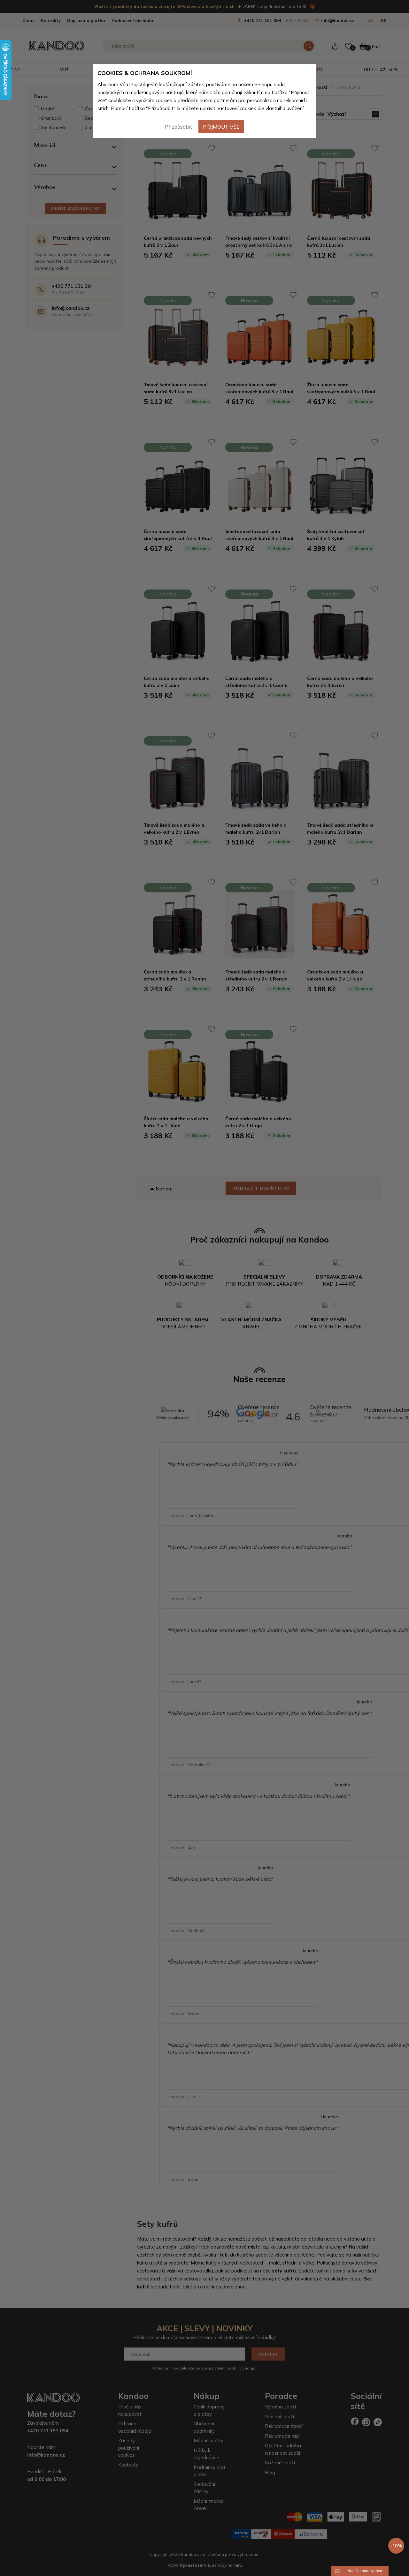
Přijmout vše (221, 127)
